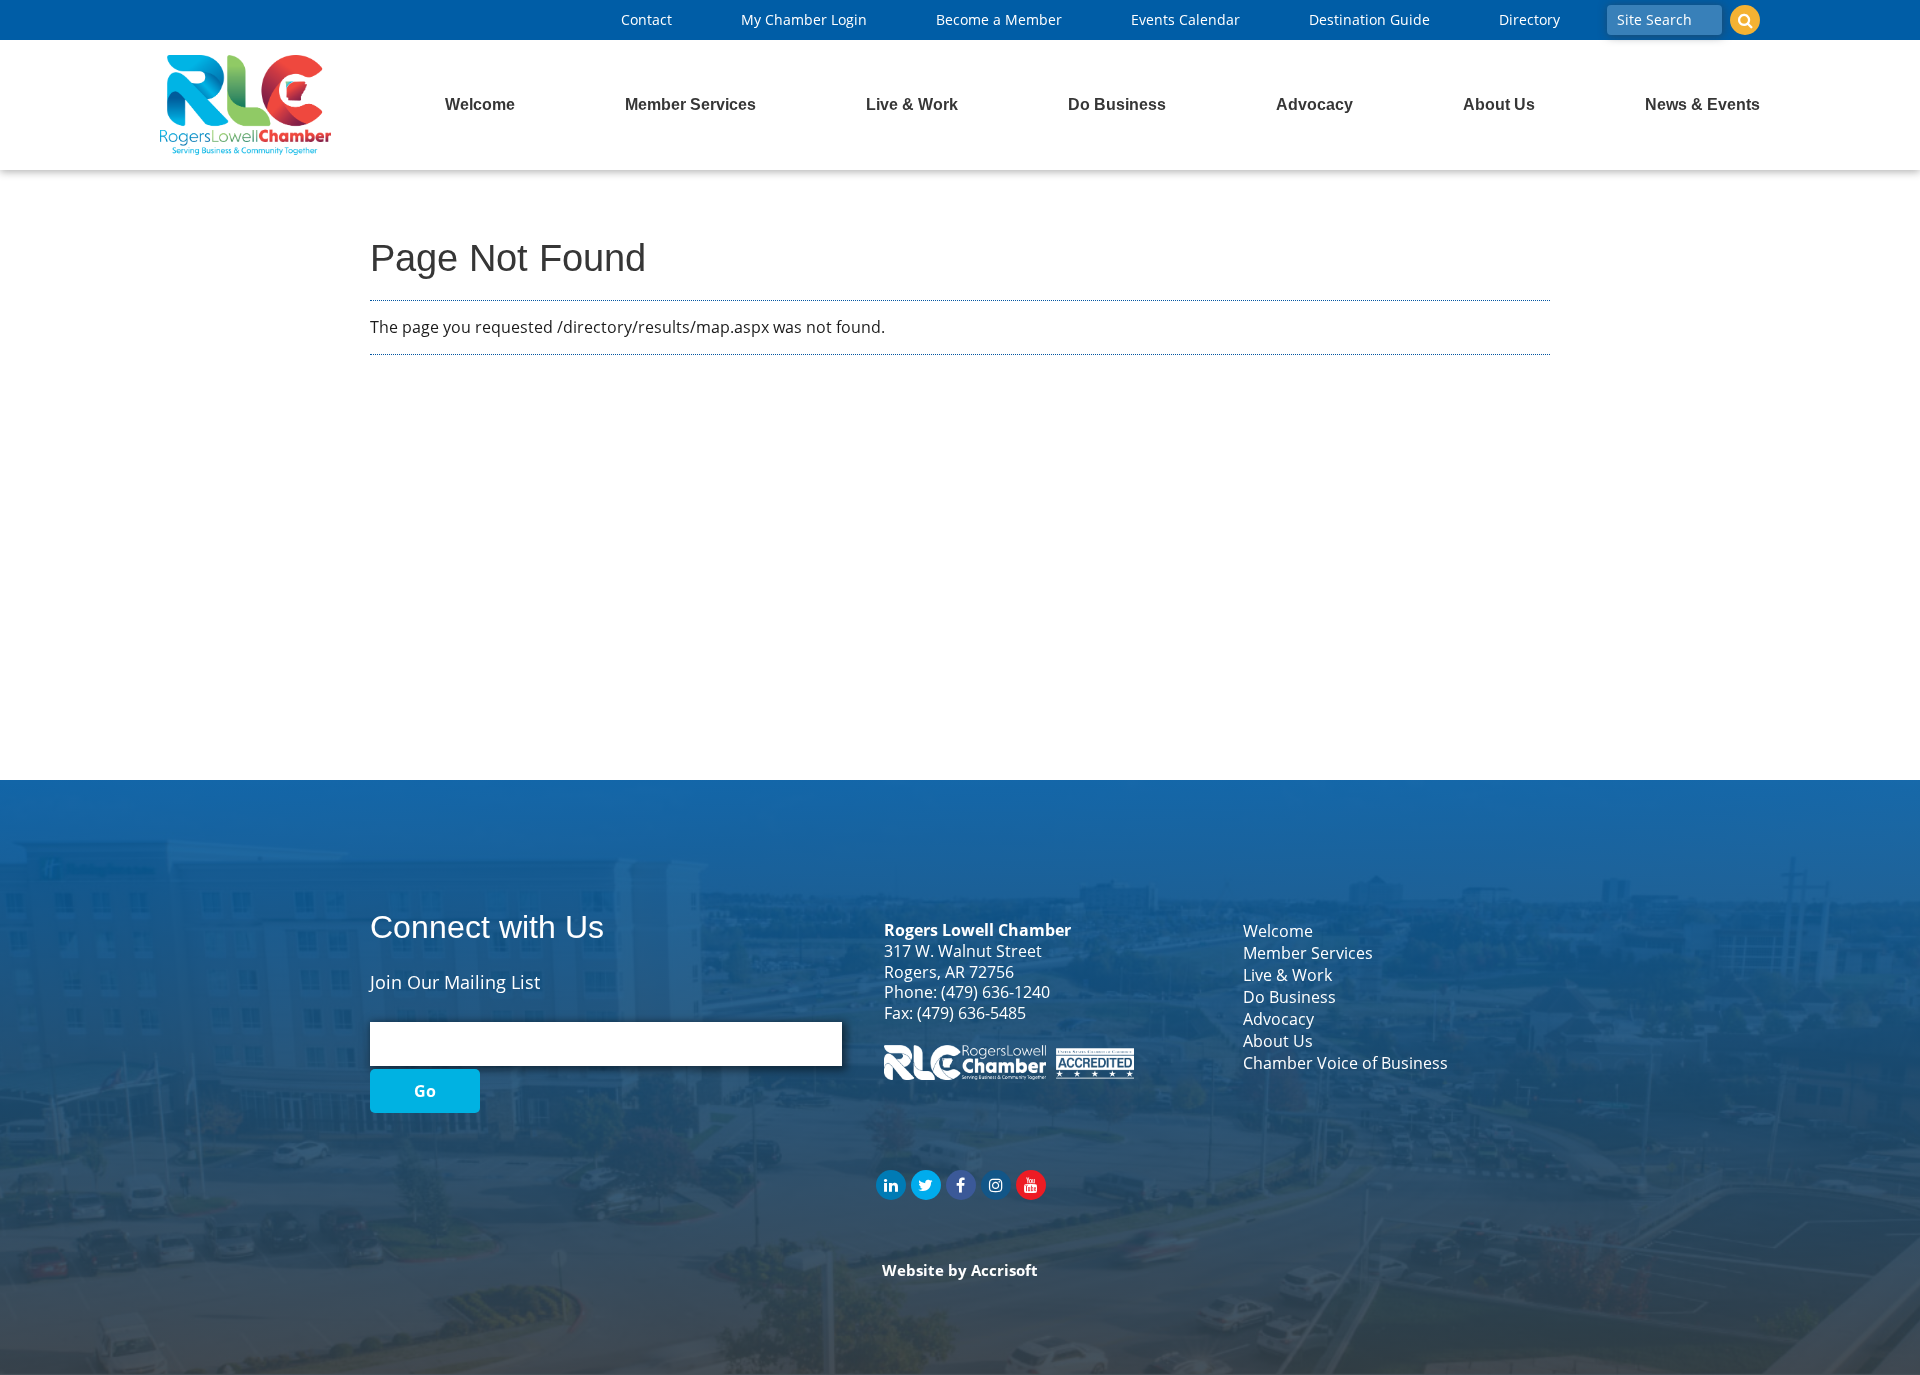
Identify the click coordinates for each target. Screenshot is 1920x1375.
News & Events (1702, 104)
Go (425, 1091)
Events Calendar (1185, 19)
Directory (1529, 19)
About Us (1499, 104)
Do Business (1117, 104)
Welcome (480, 104)
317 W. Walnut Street (963, 951)
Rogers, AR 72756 (949, 972)
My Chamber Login (804, 19)
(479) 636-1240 (995, 992)
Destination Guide (1369, 19)
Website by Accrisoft (960, 1270)
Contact (646, 19)
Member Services (690, 104)
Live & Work (912, 104)
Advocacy (1314, 104)
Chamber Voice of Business (1345, 1063)
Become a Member (999, 19)
